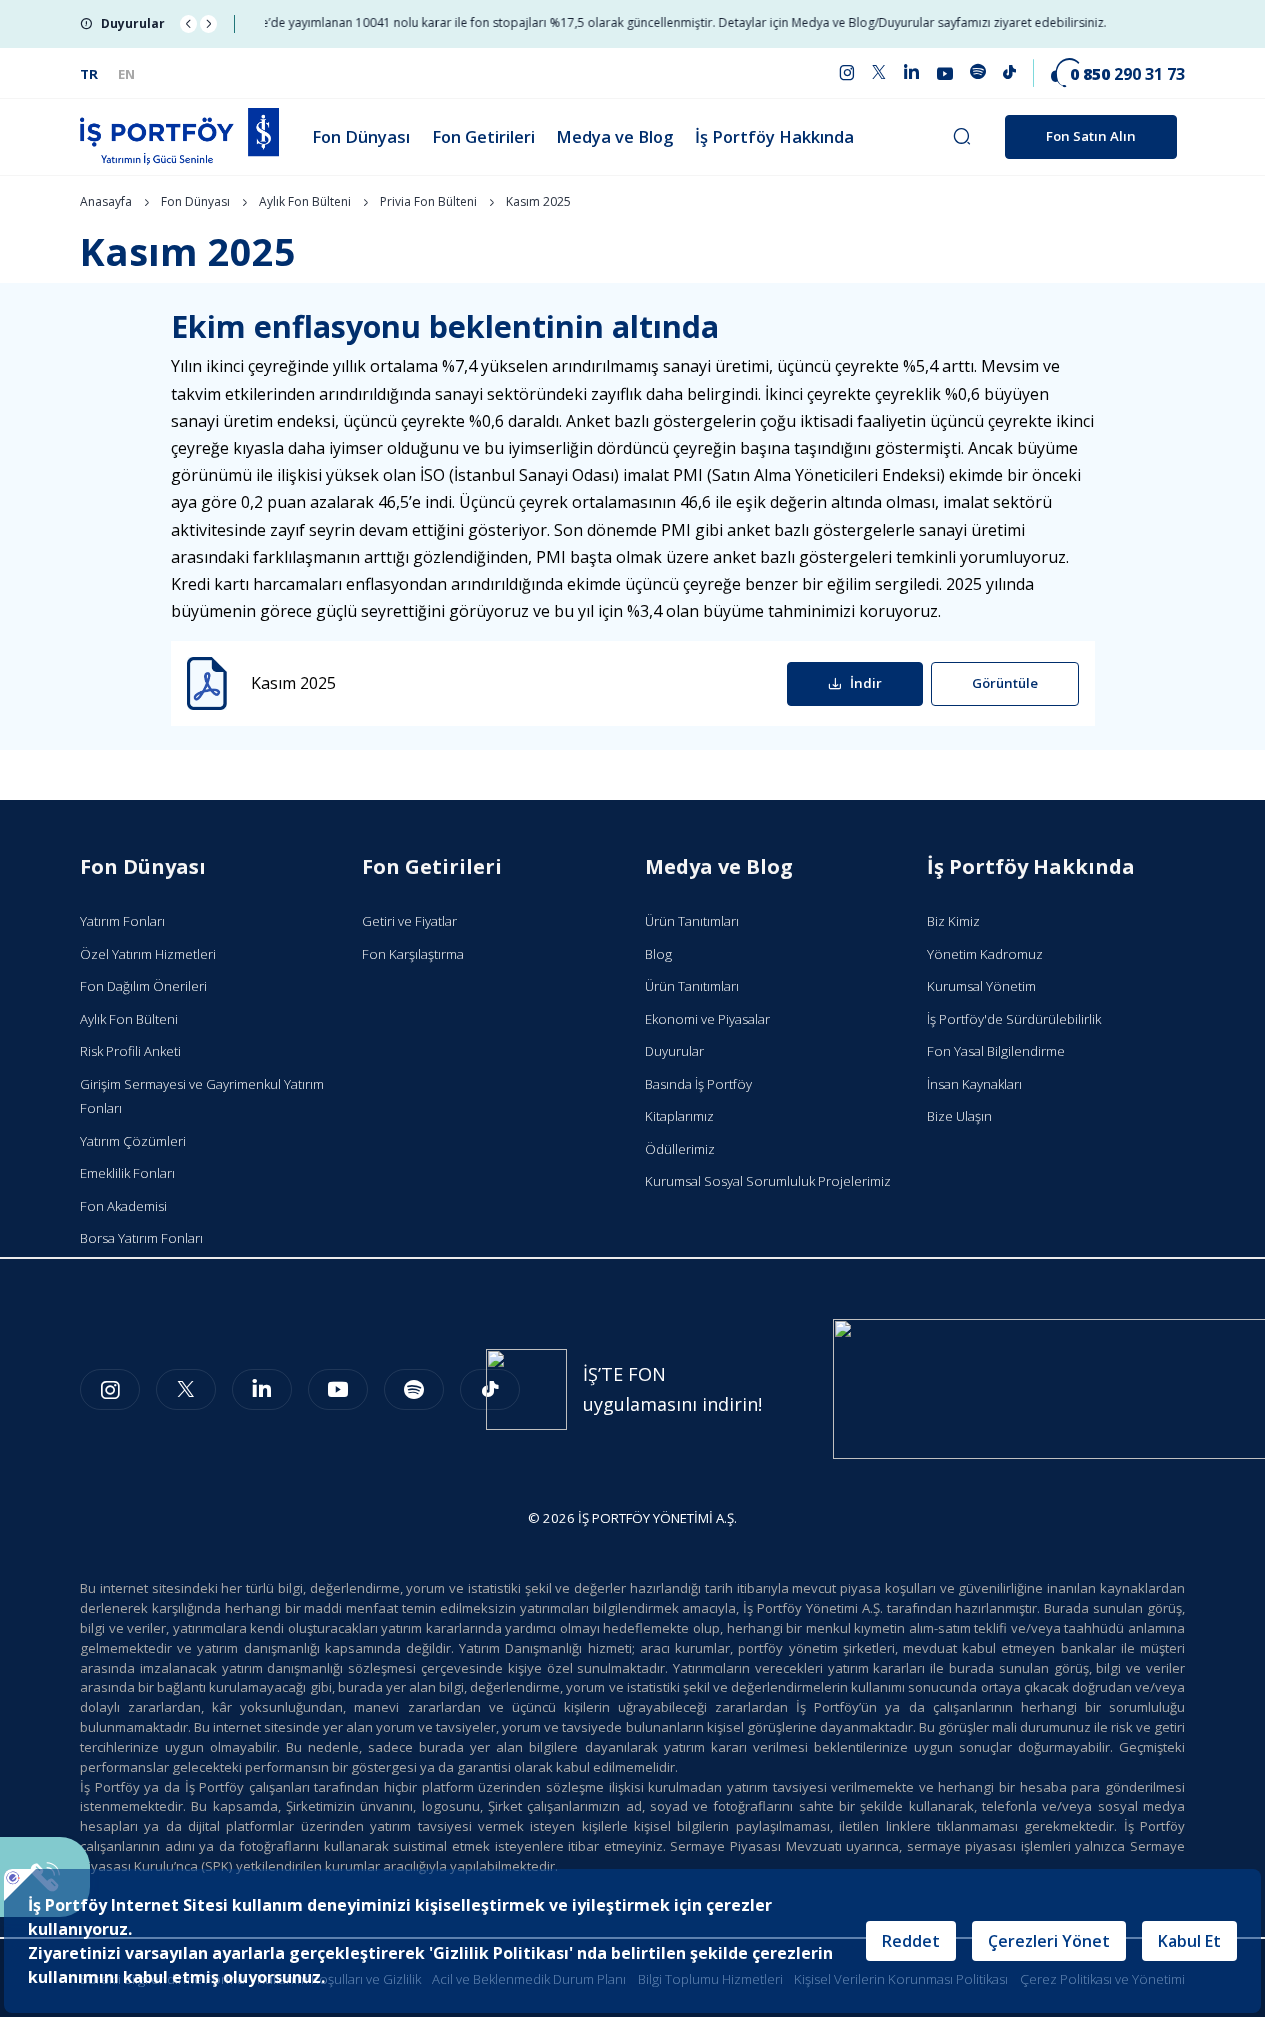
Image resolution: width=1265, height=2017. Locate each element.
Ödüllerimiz (680, 1149)
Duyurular (674, 1051)
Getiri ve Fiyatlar (409, 921)
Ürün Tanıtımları (692, 921)
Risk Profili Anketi (130, 1051)
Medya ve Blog (614, 136)
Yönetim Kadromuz (985, 954)
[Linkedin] (262, 1389)
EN (126, 74)
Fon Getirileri (483, 136)
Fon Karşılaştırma (413, 954)
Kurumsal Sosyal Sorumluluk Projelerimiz (768, 1181)
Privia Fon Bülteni (428, 201)
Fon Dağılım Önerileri (143, 986)
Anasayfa (106, 201)
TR (89, 74)
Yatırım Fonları (122, 921)
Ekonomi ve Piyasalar (707, 1019)
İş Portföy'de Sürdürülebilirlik (1014, 1019)
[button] (188, 24)
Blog (658, 954)
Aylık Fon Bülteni (305, 201)
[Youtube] (338, 1389)
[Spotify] (414, 1389)
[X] (186, 1389)
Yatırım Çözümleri (133, 1141)
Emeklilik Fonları (127, 1173)
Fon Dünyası (361, 136)
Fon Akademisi (123, 1206)
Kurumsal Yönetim (981, 986)
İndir (866, 683)
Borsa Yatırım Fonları (141, 1238)
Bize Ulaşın (959, 1116)
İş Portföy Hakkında (774, 136)
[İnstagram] (110, 1389)
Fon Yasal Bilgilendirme (996, 1051)
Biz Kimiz (953, 921)
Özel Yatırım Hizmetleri (148, 954)
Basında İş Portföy (698, 1084)
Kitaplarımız (679, 1116)
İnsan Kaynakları (974, 1084)
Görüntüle (1005, 683)
